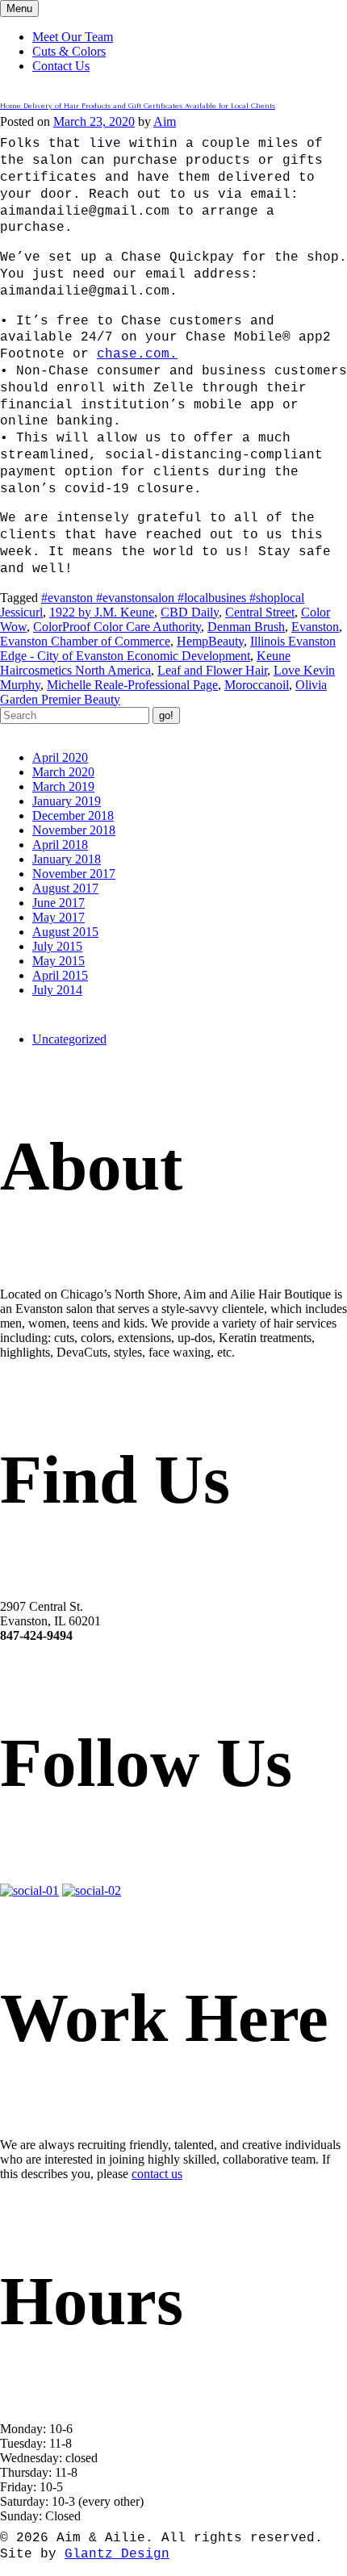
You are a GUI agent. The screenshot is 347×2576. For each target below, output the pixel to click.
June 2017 (59, 903)
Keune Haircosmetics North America (145, 663)
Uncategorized (69, 1039)
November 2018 (74, 830)
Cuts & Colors (69, 51)
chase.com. (137, 354)
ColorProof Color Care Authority (117, 627)
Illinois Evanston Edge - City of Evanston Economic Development (168, 648)
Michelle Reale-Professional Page (132, 685)
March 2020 (63, 772)
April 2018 (60, 845)
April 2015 (60, 975)
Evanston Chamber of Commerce (85, 641)
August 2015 (65, 932)
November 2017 (74, 874)
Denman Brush (246, 627)
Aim (165, 121)
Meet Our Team (73, 37)
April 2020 (60, 757)
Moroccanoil (257, 685)
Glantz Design (117, 2554)
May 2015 (59, 961)
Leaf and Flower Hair (212, 670)
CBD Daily (190, 612)
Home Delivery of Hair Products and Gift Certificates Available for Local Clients (138, 105)
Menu (19, 8)
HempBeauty (210, 641)
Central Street (260, 612)
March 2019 (63, 786)
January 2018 (67, 859)
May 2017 (59, 917)
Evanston (315, 627)
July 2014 (57, 990)
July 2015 (57, 946)
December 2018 (73, 815)
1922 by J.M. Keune (102, 612)
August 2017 (65, 888)
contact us (157, 2174)
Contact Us (61, 66)
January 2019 (67, 801)
